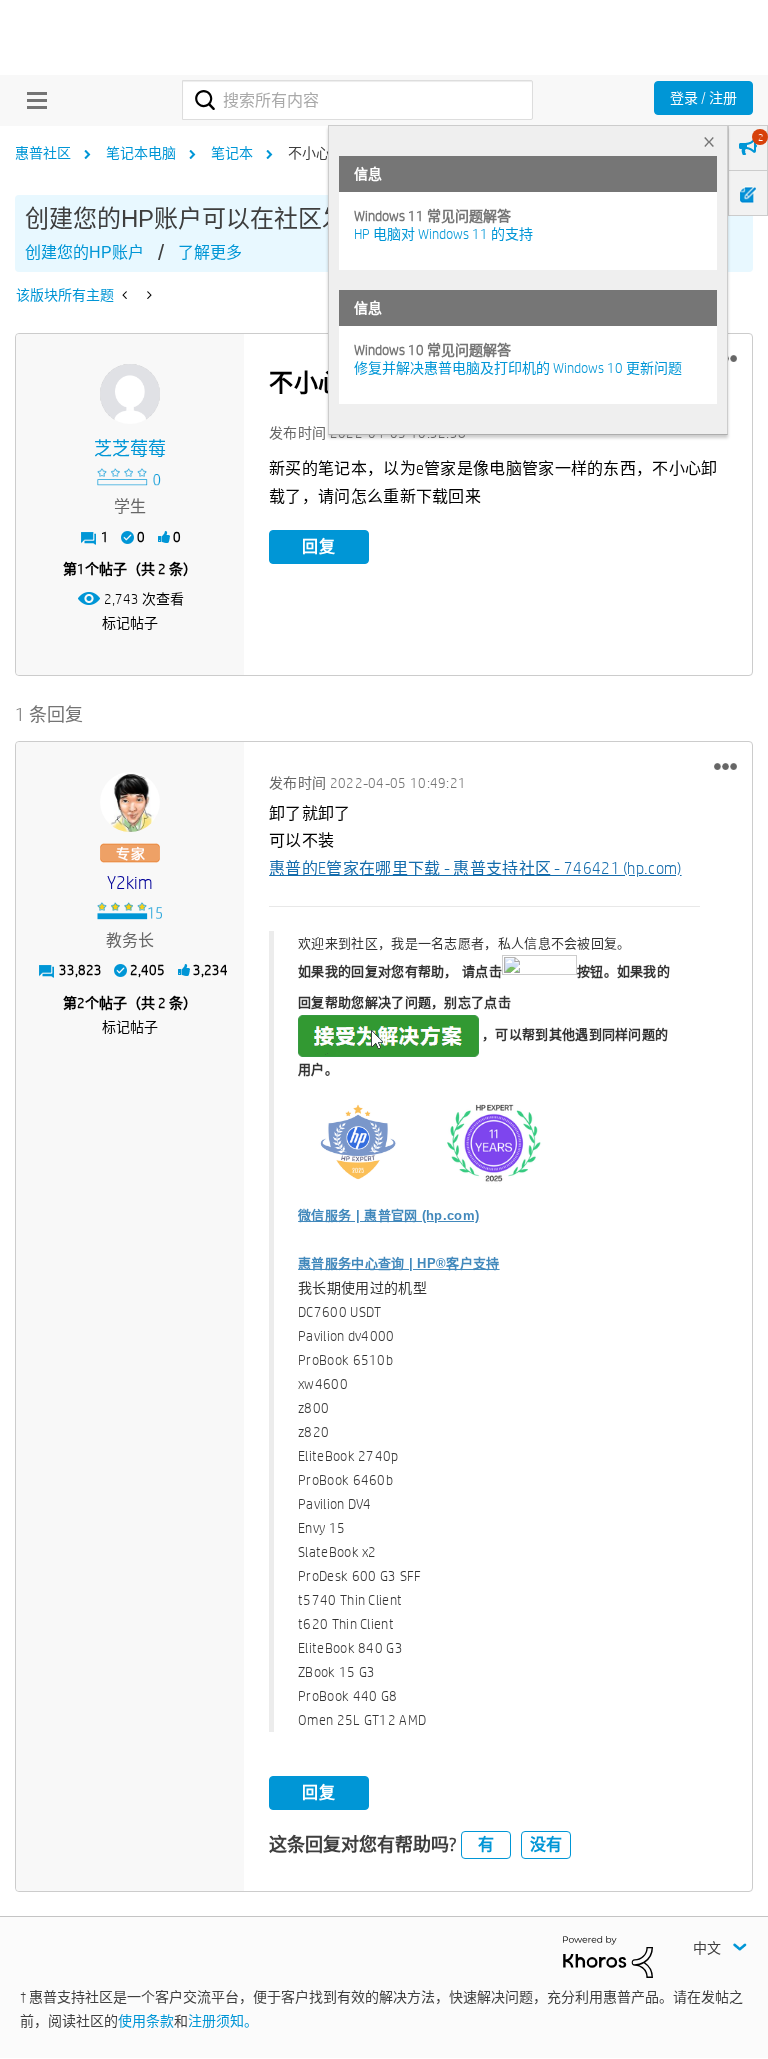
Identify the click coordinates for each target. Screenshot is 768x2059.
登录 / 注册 (703, 98)
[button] (725, 767)
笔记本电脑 (141, 153)
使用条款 (146, 2021)
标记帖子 (130, 623)
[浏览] (32, 100)
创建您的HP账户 (84, 252)
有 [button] (486, 1844)
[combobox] (357, 100)
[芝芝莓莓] (130, 394)
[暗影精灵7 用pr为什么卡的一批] (126, 295)
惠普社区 (43, 153)
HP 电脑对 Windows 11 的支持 (443, 234)
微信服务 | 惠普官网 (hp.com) (388, 1215)
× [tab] (709, 141)
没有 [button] (546, 1844)
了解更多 (210, 252)
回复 (319, 546)
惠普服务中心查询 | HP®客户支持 (398, 1263)
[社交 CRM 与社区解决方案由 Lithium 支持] (608, 1955)
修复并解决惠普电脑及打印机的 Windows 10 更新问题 (518, 368)
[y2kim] (130, 802)
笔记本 (232, 153)
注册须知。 (223, 2021)
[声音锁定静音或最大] (147, 295)
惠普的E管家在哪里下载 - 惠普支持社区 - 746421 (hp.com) (475, 868)
